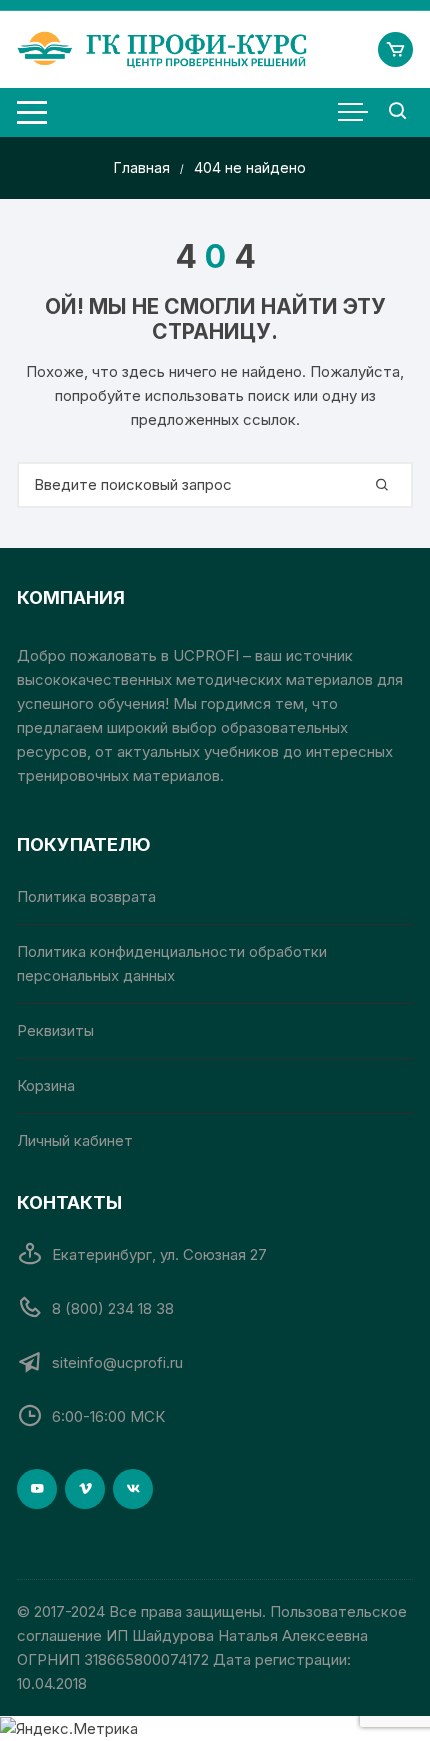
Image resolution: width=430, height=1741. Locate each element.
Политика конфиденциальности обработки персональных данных (172, 963)
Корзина (46, 1085)
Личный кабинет (75, 1140)
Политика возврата (86, 896)
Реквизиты (55, 1030)
